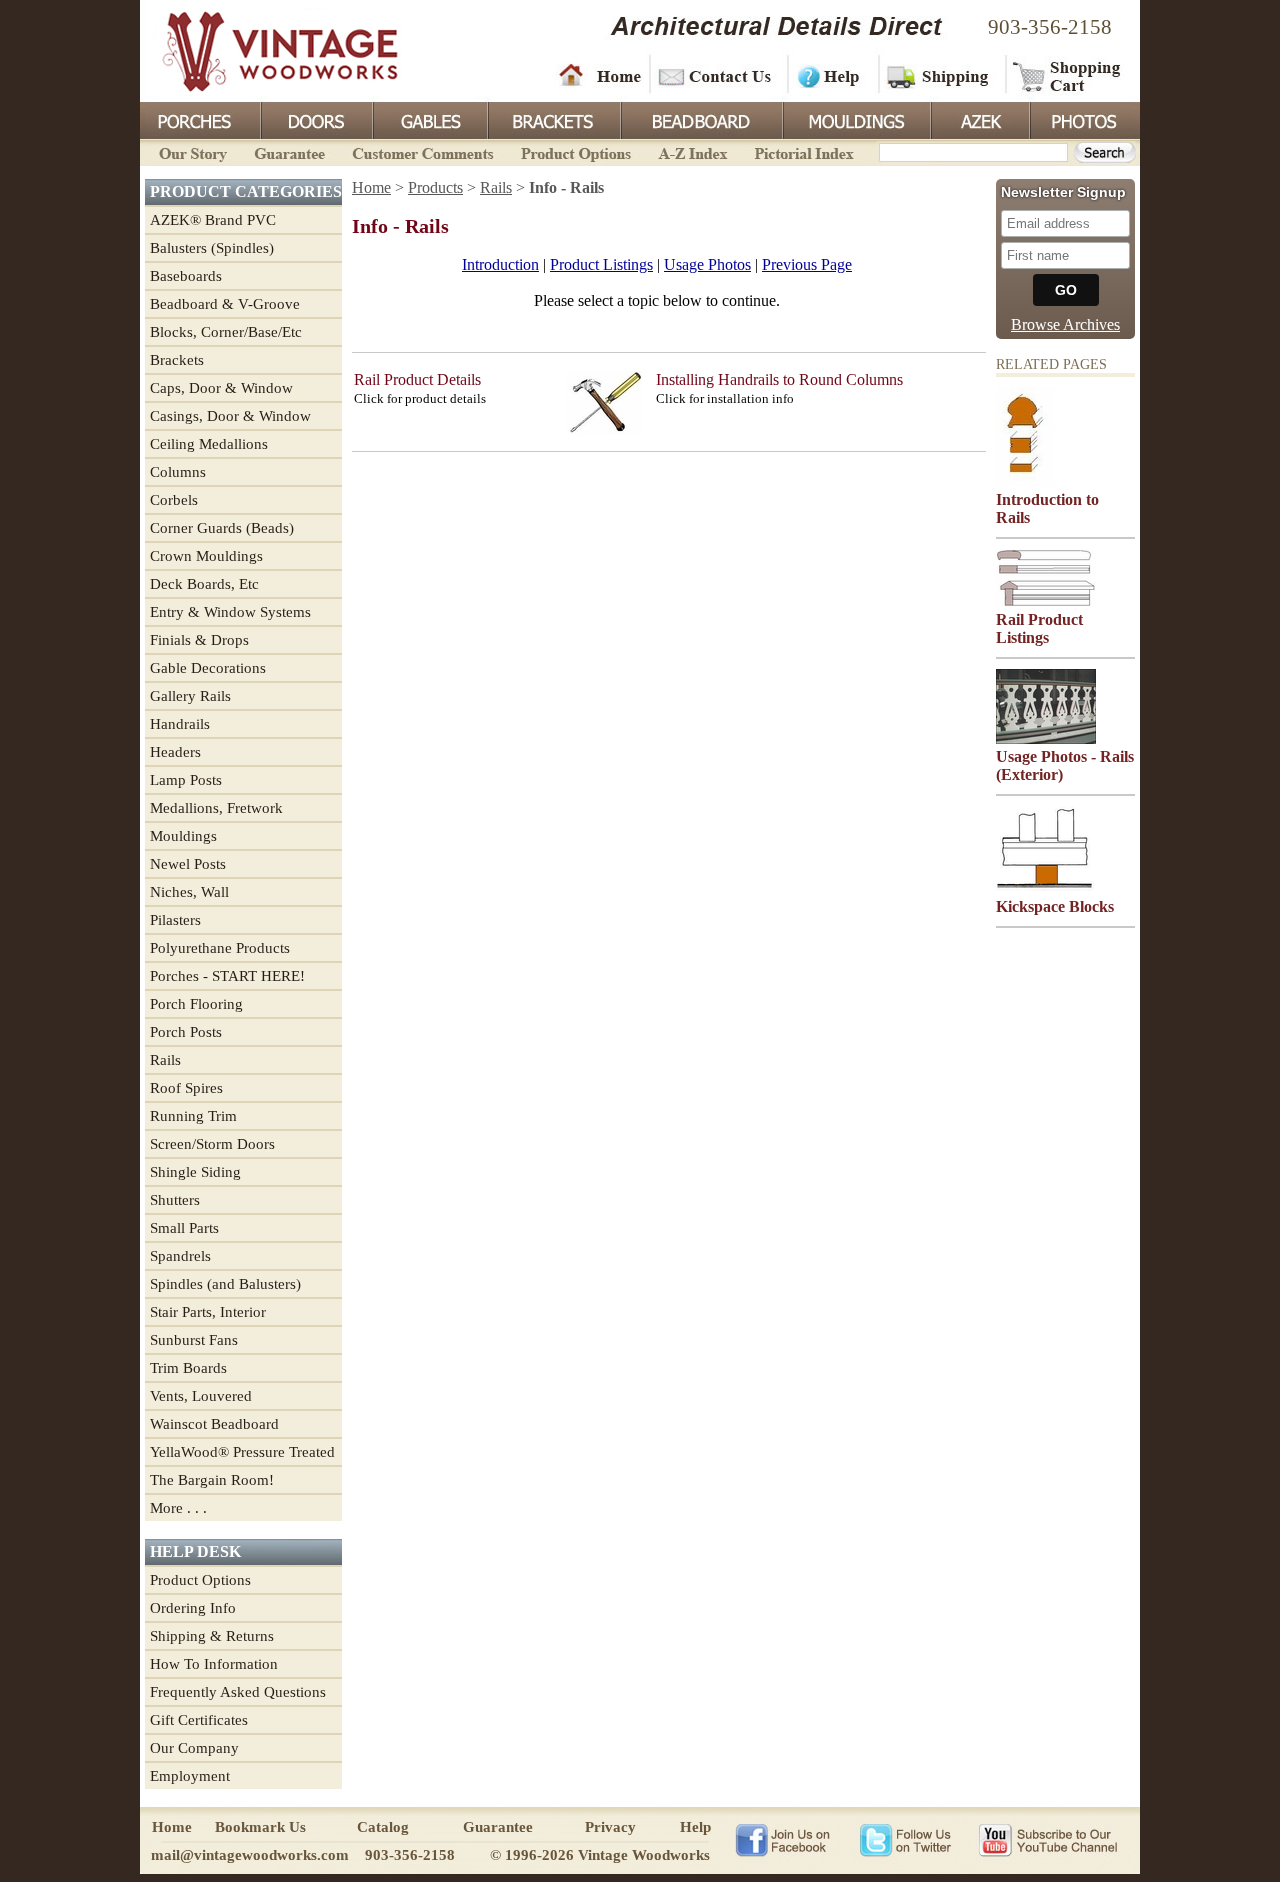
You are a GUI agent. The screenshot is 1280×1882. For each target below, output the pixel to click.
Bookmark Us (260, 1827)
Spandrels (180, 1256)
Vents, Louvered (201, 1396)
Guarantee (290, 151)
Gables (429, 119)
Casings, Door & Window (230, 416)
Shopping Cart (1067, 75)
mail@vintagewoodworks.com (250, 1855)
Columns (178, 472)
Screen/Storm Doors (212, 1144)
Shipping (940, 75)
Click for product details (420, 398)
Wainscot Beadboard (214, 1424)
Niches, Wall (189, 892)
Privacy (610, 1827)
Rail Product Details (417, 379)
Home (600, 75)
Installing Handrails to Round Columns (779, 379)
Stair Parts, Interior (208, 1312)
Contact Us (717, 75)
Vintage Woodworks (265, 50)
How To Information (214, 1664)
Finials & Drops (199, 640)
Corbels (174, 500)
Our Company (194, 1748)
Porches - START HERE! (227, 976)
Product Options (575, 151)
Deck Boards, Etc (204, 584)
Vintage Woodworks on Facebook (782, 1839)
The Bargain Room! (212, 1480)
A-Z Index (692, 151)
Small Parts (184, 1228)
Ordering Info (193, 1608)
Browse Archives (1065, 324)
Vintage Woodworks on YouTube (1047, 1839)
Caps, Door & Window (221, 388)
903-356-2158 (1050, 27)
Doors (316, 119)
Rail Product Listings (1039, 628)
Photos (1084, 119)
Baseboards (186, 276)
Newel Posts (188, 864)
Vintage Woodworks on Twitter (907, 1839)
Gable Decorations (208, 668)
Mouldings (855, 119)
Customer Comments (422, 151)
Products (435, 187)
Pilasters (175, 920)
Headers (175, 752)
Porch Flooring (196, 1004)
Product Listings (601, 264)
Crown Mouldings (206, 556)
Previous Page (807, 264)
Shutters (175, 1200)
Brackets (552, 119)
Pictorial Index (802, 151)
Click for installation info (725, 398)
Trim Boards (188, 1368)
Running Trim (193, 1116)
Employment (190, 1776)
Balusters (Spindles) (212, 248)
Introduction (500, 264)
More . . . (178, 1508)
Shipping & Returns (212, 1636)
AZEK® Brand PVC (213, 220)
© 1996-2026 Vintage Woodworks (600, 1855)
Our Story (190, 151)
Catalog (383, 1827)
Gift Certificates (199, 1720)
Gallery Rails (190, 696)
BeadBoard (700, 119)
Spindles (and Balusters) (225, 1284)
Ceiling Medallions (209, 444)
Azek (979, 119)
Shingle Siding (195, 1172)
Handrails (180, 724)
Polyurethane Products (220, 948)
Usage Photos (707, 264)
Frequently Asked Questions (238, 1692)
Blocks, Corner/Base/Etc (226, 332)
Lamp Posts (186, 780)
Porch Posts (186, 1032)
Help (830, 75)
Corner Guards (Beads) (222, 528)
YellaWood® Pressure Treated (242, 1452)
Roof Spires (186, 1088)
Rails (165, 1060)
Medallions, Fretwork (216, 808)
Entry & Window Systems (230, 612)
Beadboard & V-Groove (225, 304)
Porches (200, 119)
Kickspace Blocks (1055, 906)
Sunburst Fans (194, 1340)
